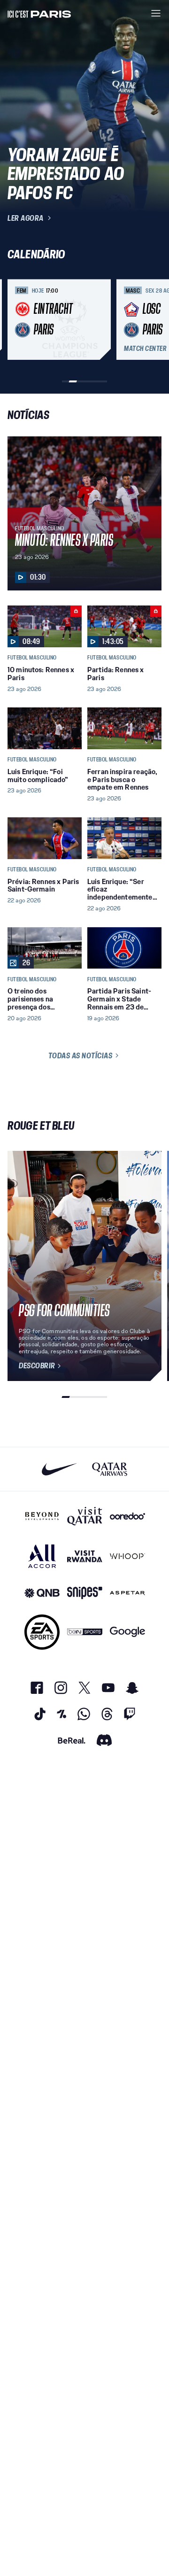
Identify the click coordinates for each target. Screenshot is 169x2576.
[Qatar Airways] (110, 1469)
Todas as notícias (81, 1055)
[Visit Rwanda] (85, 1556)
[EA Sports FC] (42, 1632)
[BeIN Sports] (85, 1632)
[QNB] (42, 1593)
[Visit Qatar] (85, 1516)
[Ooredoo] (127, 1516)
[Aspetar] (127, 1593)
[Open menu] (156, 13)
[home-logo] (39, 13)
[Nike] (59, 1469)
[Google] (127, 1632)
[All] (42, 1556)
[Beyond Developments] (42, 1516)
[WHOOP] (127, 1556)
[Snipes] (85, 1593)
